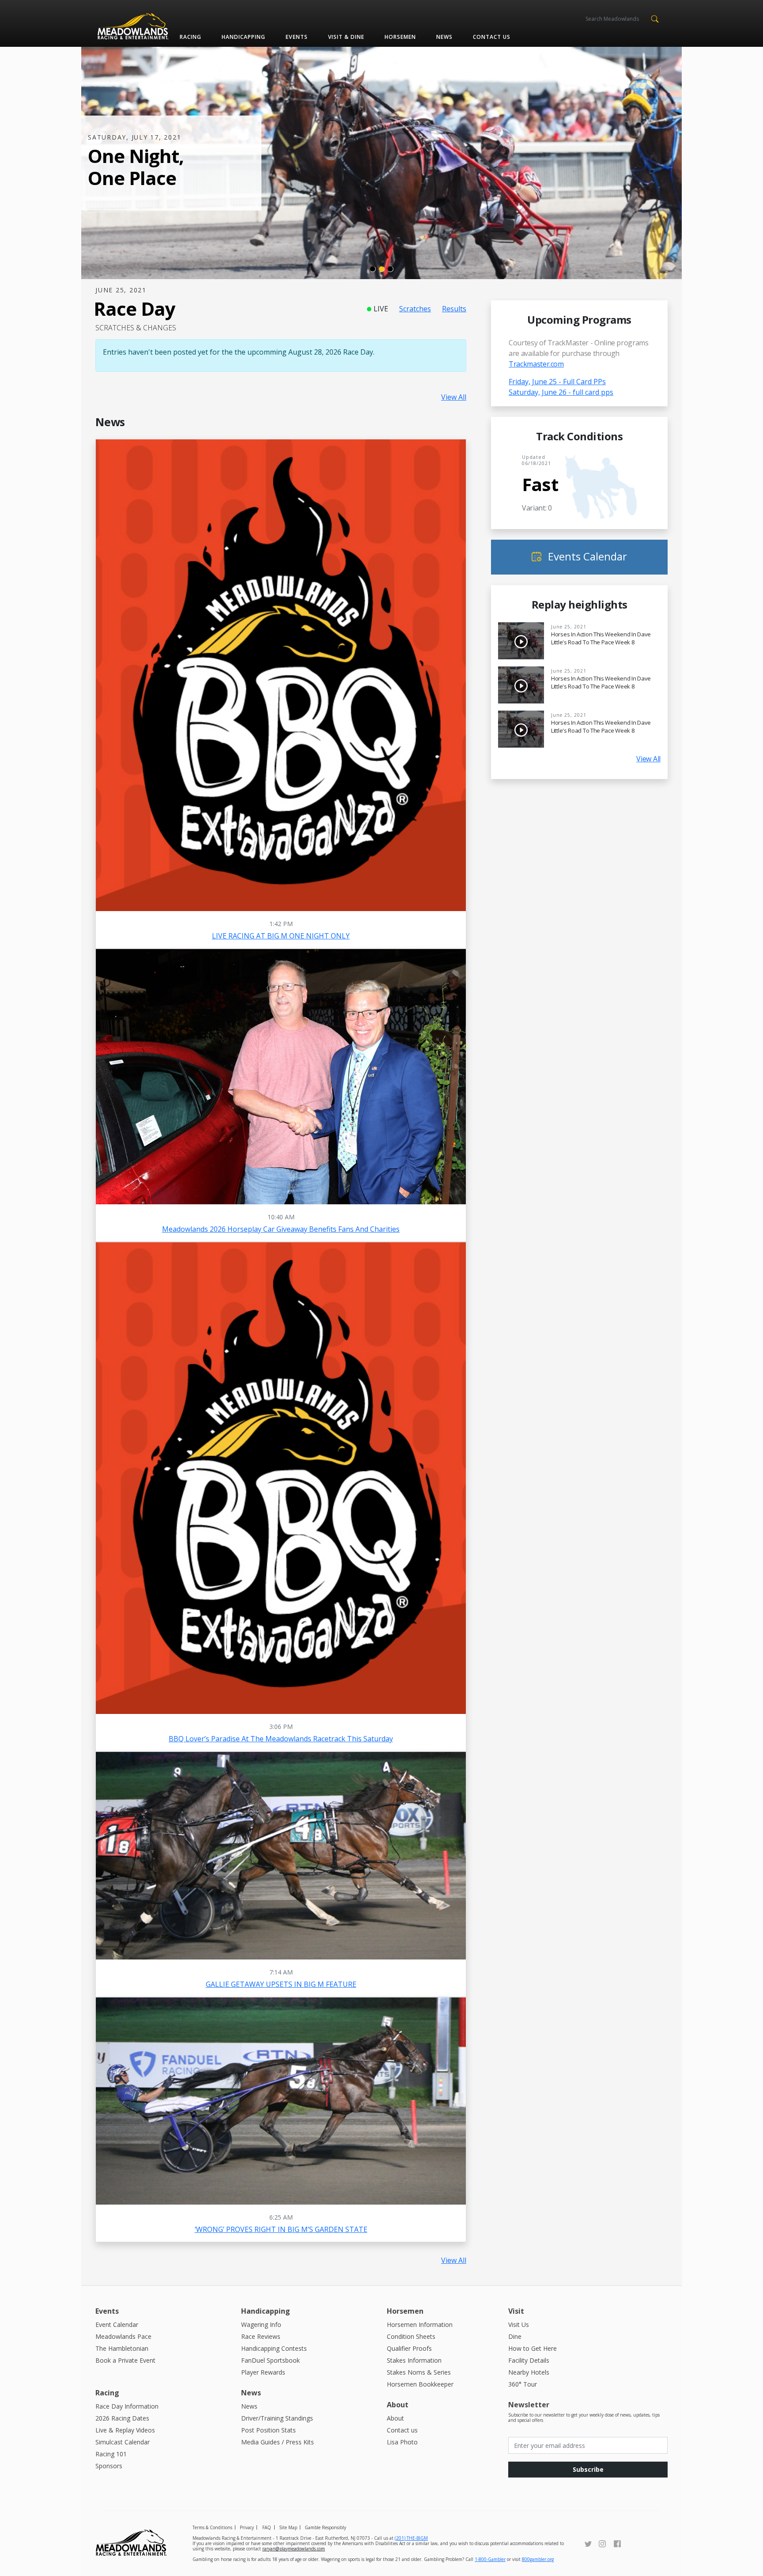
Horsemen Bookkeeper (420, 2384)
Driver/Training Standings (277, 2418)
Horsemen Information (420, 2324)
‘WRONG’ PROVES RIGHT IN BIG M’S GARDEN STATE (281, 2229)
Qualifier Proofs (409, 2348)
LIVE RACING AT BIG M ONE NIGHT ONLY (281, 936)
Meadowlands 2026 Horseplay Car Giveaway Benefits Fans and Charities (281, 1229)
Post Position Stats (268, 2430)
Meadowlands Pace (123, 2336)
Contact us (492, 37)
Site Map (288, 2527)
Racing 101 (111, 2454)
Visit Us (519, 2324)
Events (297, 37)
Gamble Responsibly (325, 2527)
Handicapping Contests (274, 2348)
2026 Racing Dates (122, 2418)
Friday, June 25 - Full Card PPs (557, 382)
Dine (515, 2336)
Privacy (247, 2527)
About (395, 2418)
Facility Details (529, 2360)
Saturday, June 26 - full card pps (561, 392)
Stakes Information (414, 2360)
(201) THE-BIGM (411, 2538)
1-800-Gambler (490, 2559)
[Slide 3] (390, 269)
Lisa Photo (402, 2442)
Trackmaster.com (536, 364)
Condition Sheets (411, 2336)
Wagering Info (261, 2324)
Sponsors (109, 2466)
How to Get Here (533, 2348)
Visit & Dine (346, 37)
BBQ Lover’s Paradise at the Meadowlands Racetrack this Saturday (281, 1739)
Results (454, 309)
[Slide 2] (381, 269)
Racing (191, 37)
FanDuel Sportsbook (270, 2360)
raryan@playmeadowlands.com (294, 2549)
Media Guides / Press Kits (278, 2442)
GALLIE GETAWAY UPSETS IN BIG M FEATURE (281, 1984)
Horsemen (400, 37)
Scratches (415, 309)
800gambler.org (538, 2559)
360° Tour (523, 2384)
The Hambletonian (122, 2348)
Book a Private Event (125, 2360)
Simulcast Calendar (123, 2442)
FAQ (267, 2527)
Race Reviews (261, 2336)
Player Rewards (263, 2372)
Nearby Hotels (529, 2372)
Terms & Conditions (212, 2527)
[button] (655, 18)
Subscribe (588, 2469)
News (444, 37)
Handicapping (244, 37)
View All (454, 397)
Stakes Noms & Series (419, 2372)
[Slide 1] (373, 269)
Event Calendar (117, 2324)
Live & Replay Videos (125, 2430)
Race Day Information (127, 2406)
